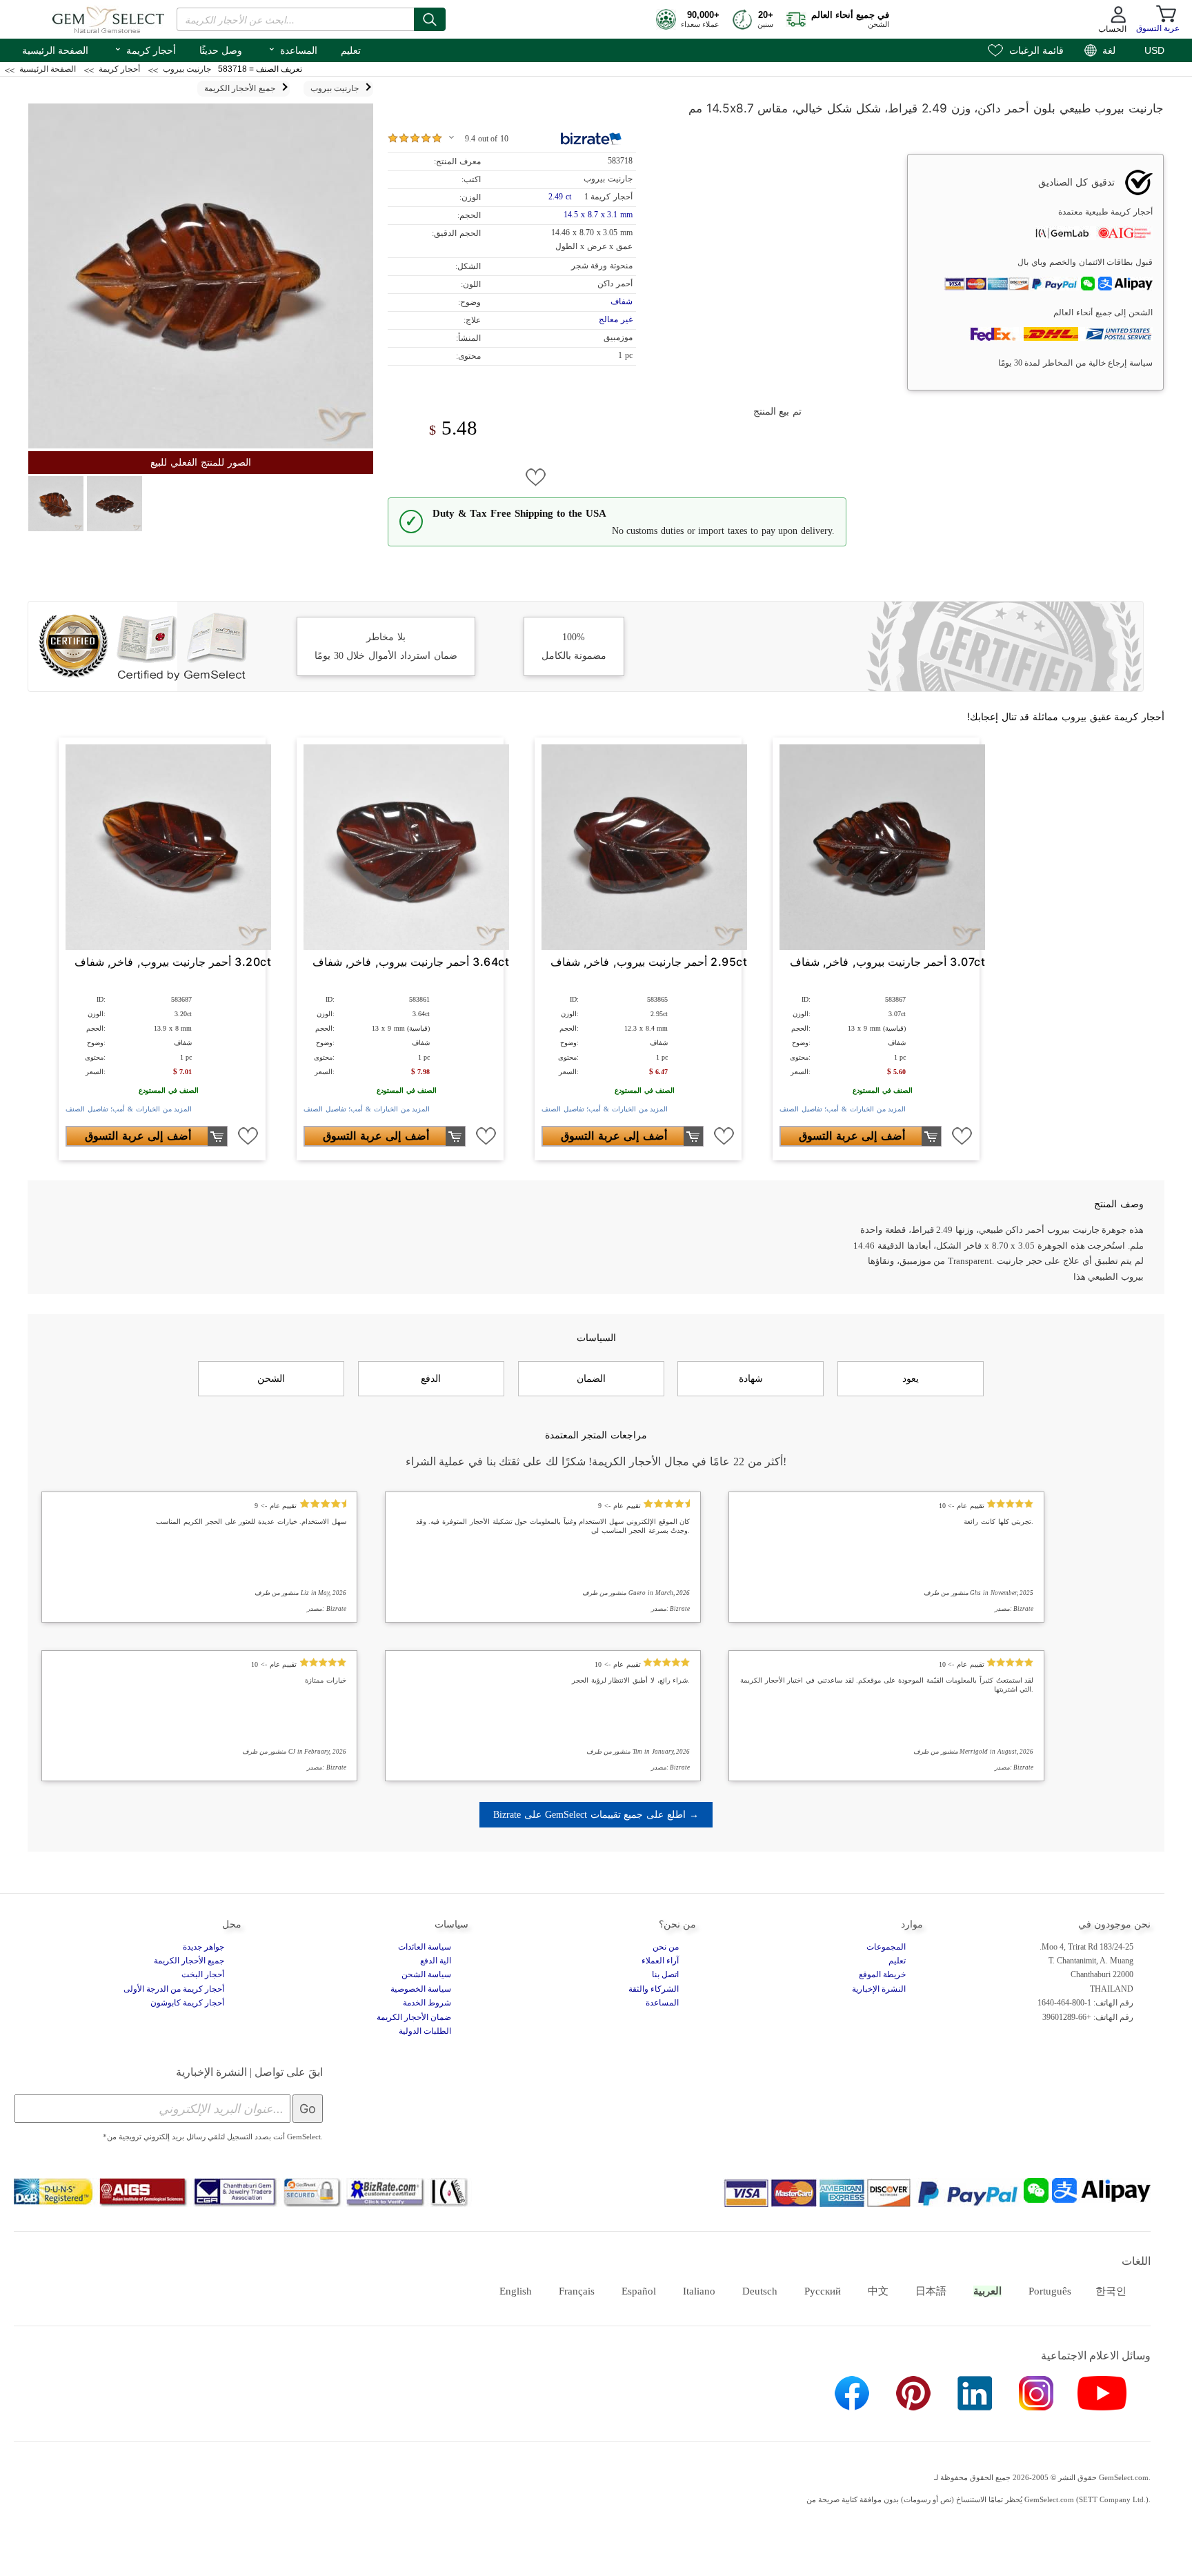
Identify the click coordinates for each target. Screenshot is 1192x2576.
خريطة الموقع (882, 1974)
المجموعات (886, 1947)
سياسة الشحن (426, 1974)
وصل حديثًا (221, 50)
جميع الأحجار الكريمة (189, 1961)
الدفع (431, 1378)
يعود (911, 1378)
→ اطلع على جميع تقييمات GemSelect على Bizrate (596, 1814)
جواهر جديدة (203, 1947)
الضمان (591, 1378)
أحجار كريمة (145, 49)
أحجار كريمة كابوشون (187, 2003)
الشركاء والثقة (654, 1989)
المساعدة (292, 49)
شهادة (751, 1378)
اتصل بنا (665, 1974)
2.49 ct (561, 197)
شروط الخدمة (427, 2003)
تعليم (351, 50)
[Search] (430, 19)
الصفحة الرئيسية (55, 50)
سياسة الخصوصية (421, 1989)
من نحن (666, 1947)
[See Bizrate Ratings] (592, 139)
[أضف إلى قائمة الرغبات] (536, 477)
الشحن (271, 1378)
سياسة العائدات (425, 1947)
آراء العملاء (660, 1961)
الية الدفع (436, 1961)
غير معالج (616, 319)
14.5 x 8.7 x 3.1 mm (598, 215)
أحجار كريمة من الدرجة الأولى (174, 1989)
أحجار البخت (203, 1974)
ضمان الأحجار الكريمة (414, 2017)
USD (1154, 50)
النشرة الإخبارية (879, 1989)
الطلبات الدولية (425, 2031)
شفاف (622, 301)
